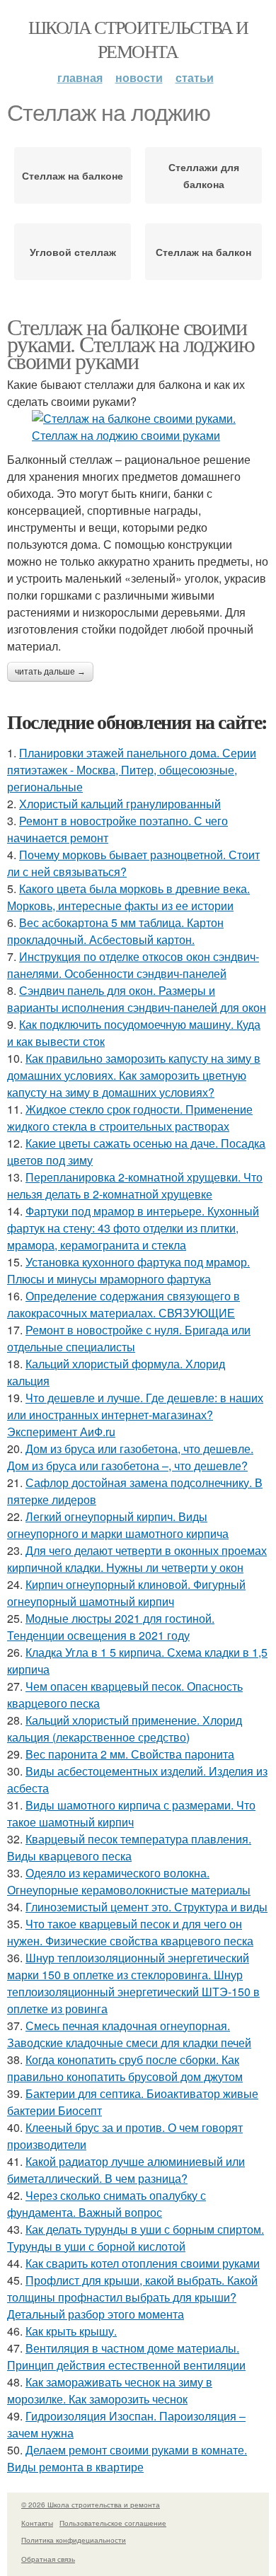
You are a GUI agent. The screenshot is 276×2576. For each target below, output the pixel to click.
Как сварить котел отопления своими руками (143, 2263)
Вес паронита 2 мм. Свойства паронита (130, 1754)
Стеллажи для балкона (204, 175)
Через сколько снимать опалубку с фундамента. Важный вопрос (107, 2204)
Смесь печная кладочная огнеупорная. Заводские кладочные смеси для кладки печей (129, 2034)
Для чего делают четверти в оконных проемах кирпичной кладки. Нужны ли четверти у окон (137, 1559)
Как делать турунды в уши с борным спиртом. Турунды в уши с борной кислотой (136, 2238)
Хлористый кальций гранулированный (120, 804)
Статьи (195, 77)
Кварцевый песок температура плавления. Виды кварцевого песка (129, 1847)
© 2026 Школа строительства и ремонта (91, 2505)
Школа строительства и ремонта (138, 39)
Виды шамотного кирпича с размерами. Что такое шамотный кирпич (131, 1813)
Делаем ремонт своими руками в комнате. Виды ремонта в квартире (127, 2458)
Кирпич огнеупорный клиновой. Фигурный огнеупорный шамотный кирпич (126, 1593)
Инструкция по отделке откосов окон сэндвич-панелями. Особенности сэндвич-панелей (133, 965)
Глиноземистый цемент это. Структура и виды (146, 1907)
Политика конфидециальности (74, 2540)
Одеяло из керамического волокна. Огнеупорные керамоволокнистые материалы (129, 1881)
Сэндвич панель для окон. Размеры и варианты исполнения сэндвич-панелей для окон (137, 999)
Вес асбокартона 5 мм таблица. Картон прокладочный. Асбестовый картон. (115, 931)
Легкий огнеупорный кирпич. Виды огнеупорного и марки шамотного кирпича (118, 1525)
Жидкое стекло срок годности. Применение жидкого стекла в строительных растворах (130, 1118)
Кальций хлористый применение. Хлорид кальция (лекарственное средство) (125, 1729)
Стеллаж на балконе (73, 175)
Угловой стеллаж (73, 252)
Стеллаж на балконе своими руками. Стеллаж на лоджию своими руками (131, 343)
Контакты (37, 2523)
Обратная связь (48, 2559)
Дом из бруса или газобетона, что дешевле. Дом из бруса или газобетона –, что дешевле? (130, 1457)
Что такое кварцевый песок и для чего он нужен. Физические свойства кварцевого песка (130, 1932)
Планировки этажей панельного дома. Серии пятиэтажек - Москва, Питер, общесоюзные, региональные (132, 770)
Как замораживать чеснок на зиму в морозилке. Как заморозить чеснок (110, 2390)
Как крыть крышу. (71, 2331)
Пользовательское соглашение (113, 2523)
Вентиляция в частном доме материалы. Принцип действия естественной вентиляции (126, 2356)
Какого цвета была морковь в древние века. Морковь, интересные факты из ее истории (128, 897)
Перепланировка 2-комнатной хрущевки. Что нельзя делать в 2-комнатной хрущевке (135, 1185)
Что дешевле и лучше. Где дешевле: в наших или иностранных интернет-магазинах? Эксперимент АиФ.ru (135, 1415)
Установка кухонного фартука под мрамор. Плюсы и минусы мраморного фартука (128, 1270)
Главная (80, 77)
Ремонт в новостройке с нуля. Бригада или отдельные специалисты (129, 1338)
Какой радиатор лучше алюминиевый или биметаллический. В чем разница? (126, 2170)
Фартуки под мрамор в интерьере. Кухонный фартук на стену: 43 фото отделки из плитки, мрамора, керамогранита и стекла (133, 1228)
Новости (139, 77)
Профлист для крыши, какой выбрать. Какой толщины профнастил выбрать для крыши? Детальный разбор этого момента (132, 2297)
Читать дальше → (50, 672)
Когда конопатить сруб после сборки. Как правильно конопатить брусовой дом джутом (125, 2068)
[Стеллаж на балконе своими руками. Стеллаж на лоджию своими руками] (138, 427)
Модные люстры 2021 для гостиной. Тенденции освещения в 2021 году (111, 1627)
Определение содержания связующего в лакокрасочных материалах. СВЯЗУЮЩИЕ (123, 1304)
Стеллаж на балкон (203, 252)
